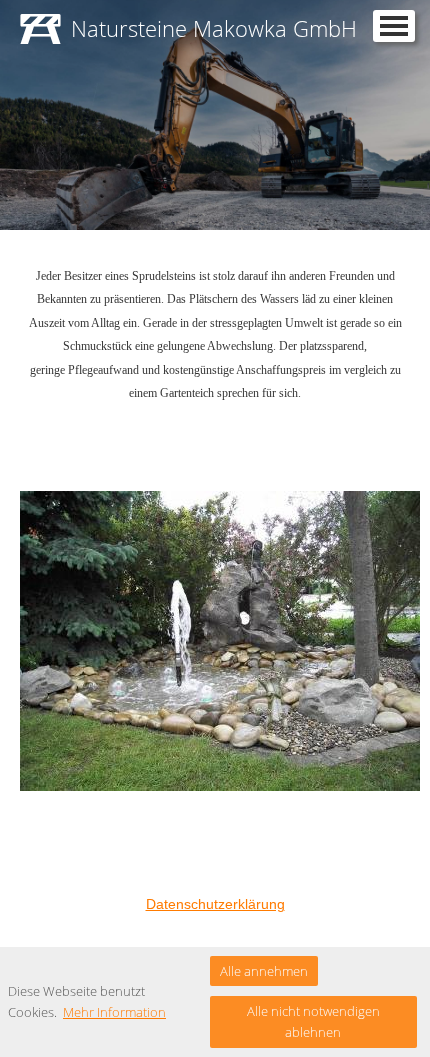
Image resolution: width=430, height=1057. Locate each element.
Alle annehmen (264, 971)
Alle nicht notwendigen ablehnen (313, 1021)
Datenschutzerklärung (215, 904)
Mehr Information (114, 1012)
